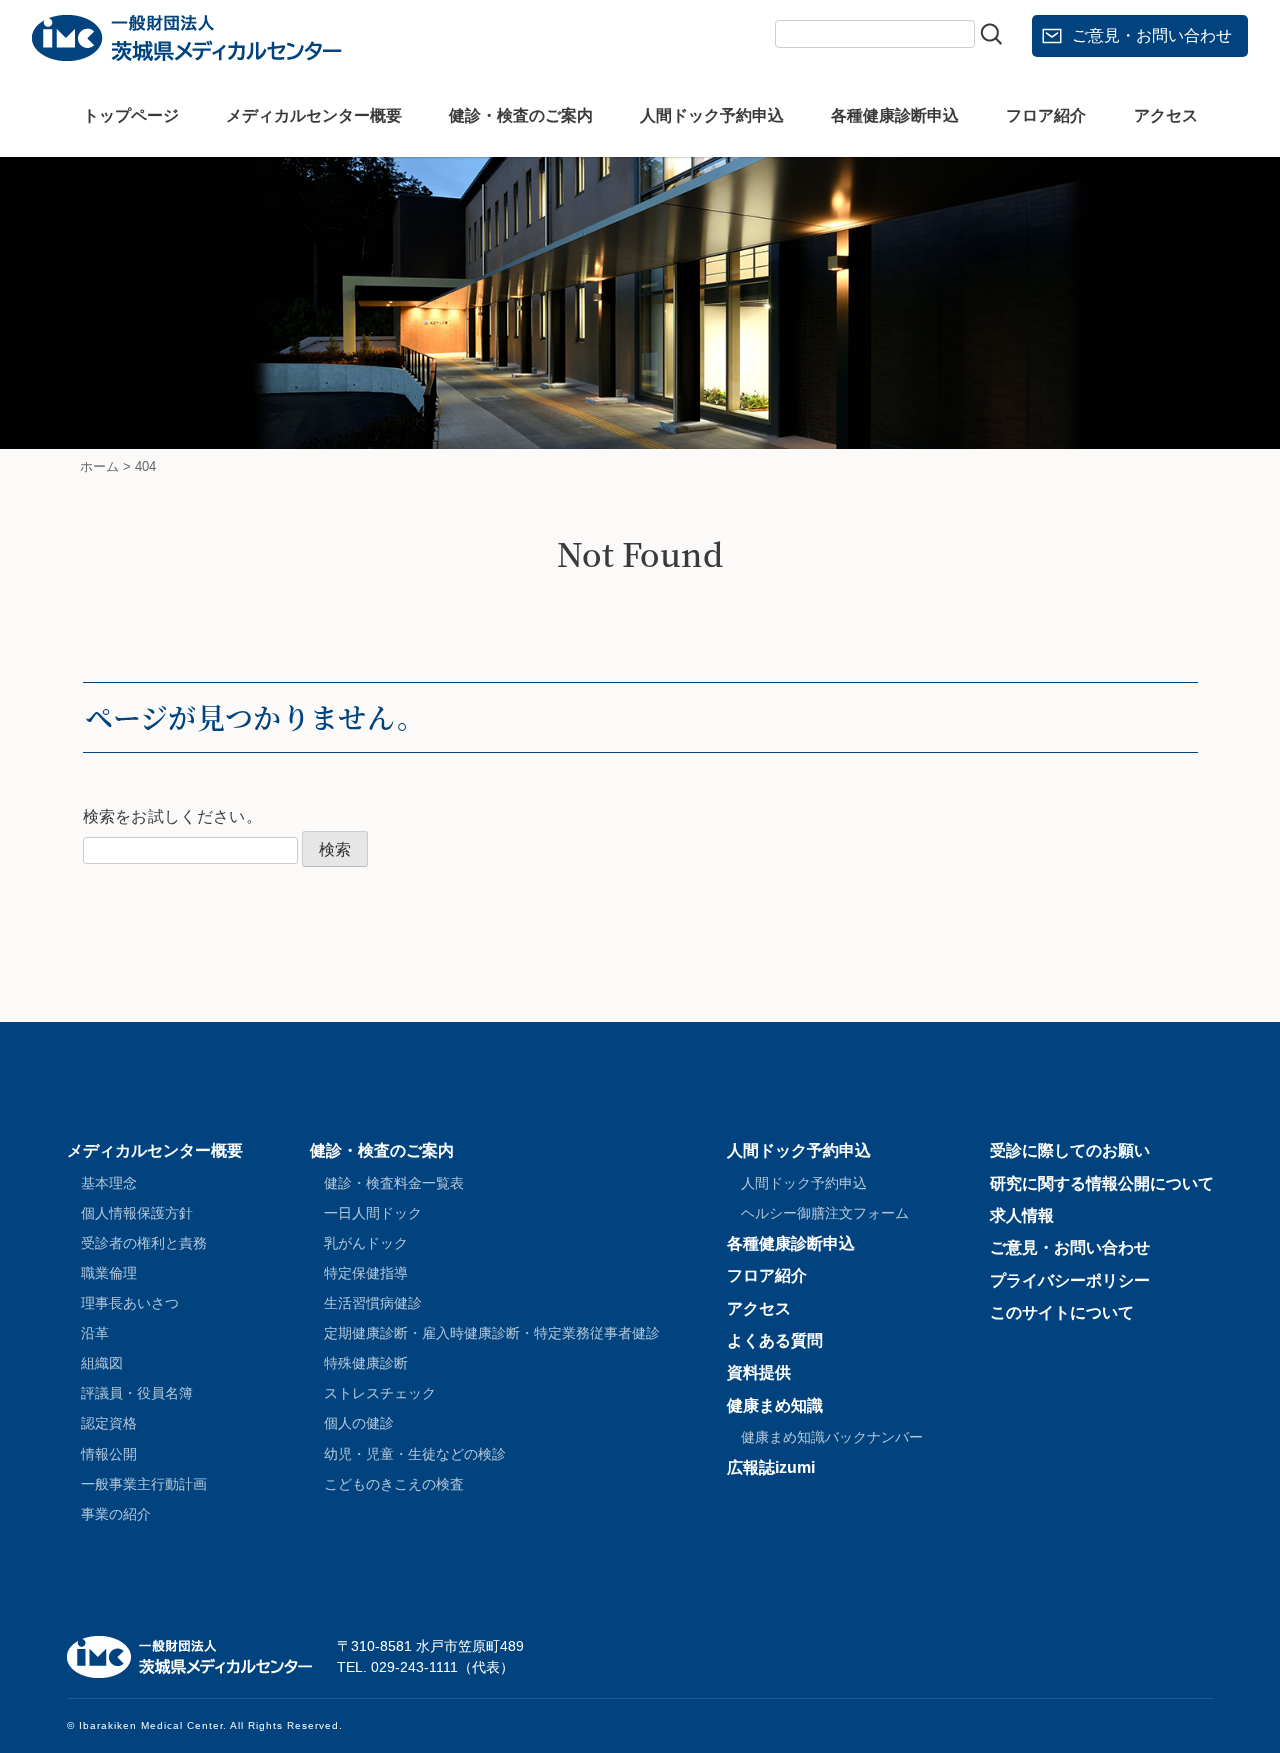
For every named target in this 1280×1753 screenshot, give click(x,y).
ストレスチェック (380, 1393)
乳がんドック (366, 1243)
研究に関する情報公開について (1102, 1183)
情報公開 (109, 1454)
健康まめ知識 (775, 1405)
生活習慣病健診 (373, 1303)
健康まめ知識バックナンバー (832, 1437)
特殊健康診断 (366, 1363)
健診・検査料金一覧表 (394, 1183)
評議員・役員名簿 (137, 1393)
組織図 (102, 1363)
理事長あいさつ (130, 1303)
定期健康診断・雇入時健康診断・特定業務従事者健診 (492, 1333)
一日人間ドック (373, 1213)
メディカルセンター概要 (314, 115)
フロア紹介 (1046, 115)
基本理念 (109, 1183)
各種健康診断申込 (895, 115)
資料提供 (759, 1372)
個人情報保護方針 (137, 1213)
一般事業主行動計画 (144, 1484)
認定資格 (109, 1423)
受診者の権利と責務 (144, 1243)
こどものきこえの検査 (394, 1484)
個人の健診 (359, 1423)
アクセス (1166, 115)
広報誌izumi (771, 1467)
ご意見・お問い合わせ (1152, 35)
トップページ (131, 115)
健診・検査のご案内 (521, 115)
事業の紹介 (116, 1514)
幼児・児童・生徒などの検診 (415, 1454)
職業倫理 (109, 1273)
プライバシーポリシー (1070, 1280)
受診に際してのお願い (1070, 1150)
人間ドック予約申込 (712, 115)
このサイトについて (1062, 1312)
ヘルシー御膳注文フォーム (825, 1213)
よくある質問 (775, 1340)
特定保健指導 (366, 1273)
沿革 (95, 1333)
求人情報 (1022, 1215)
